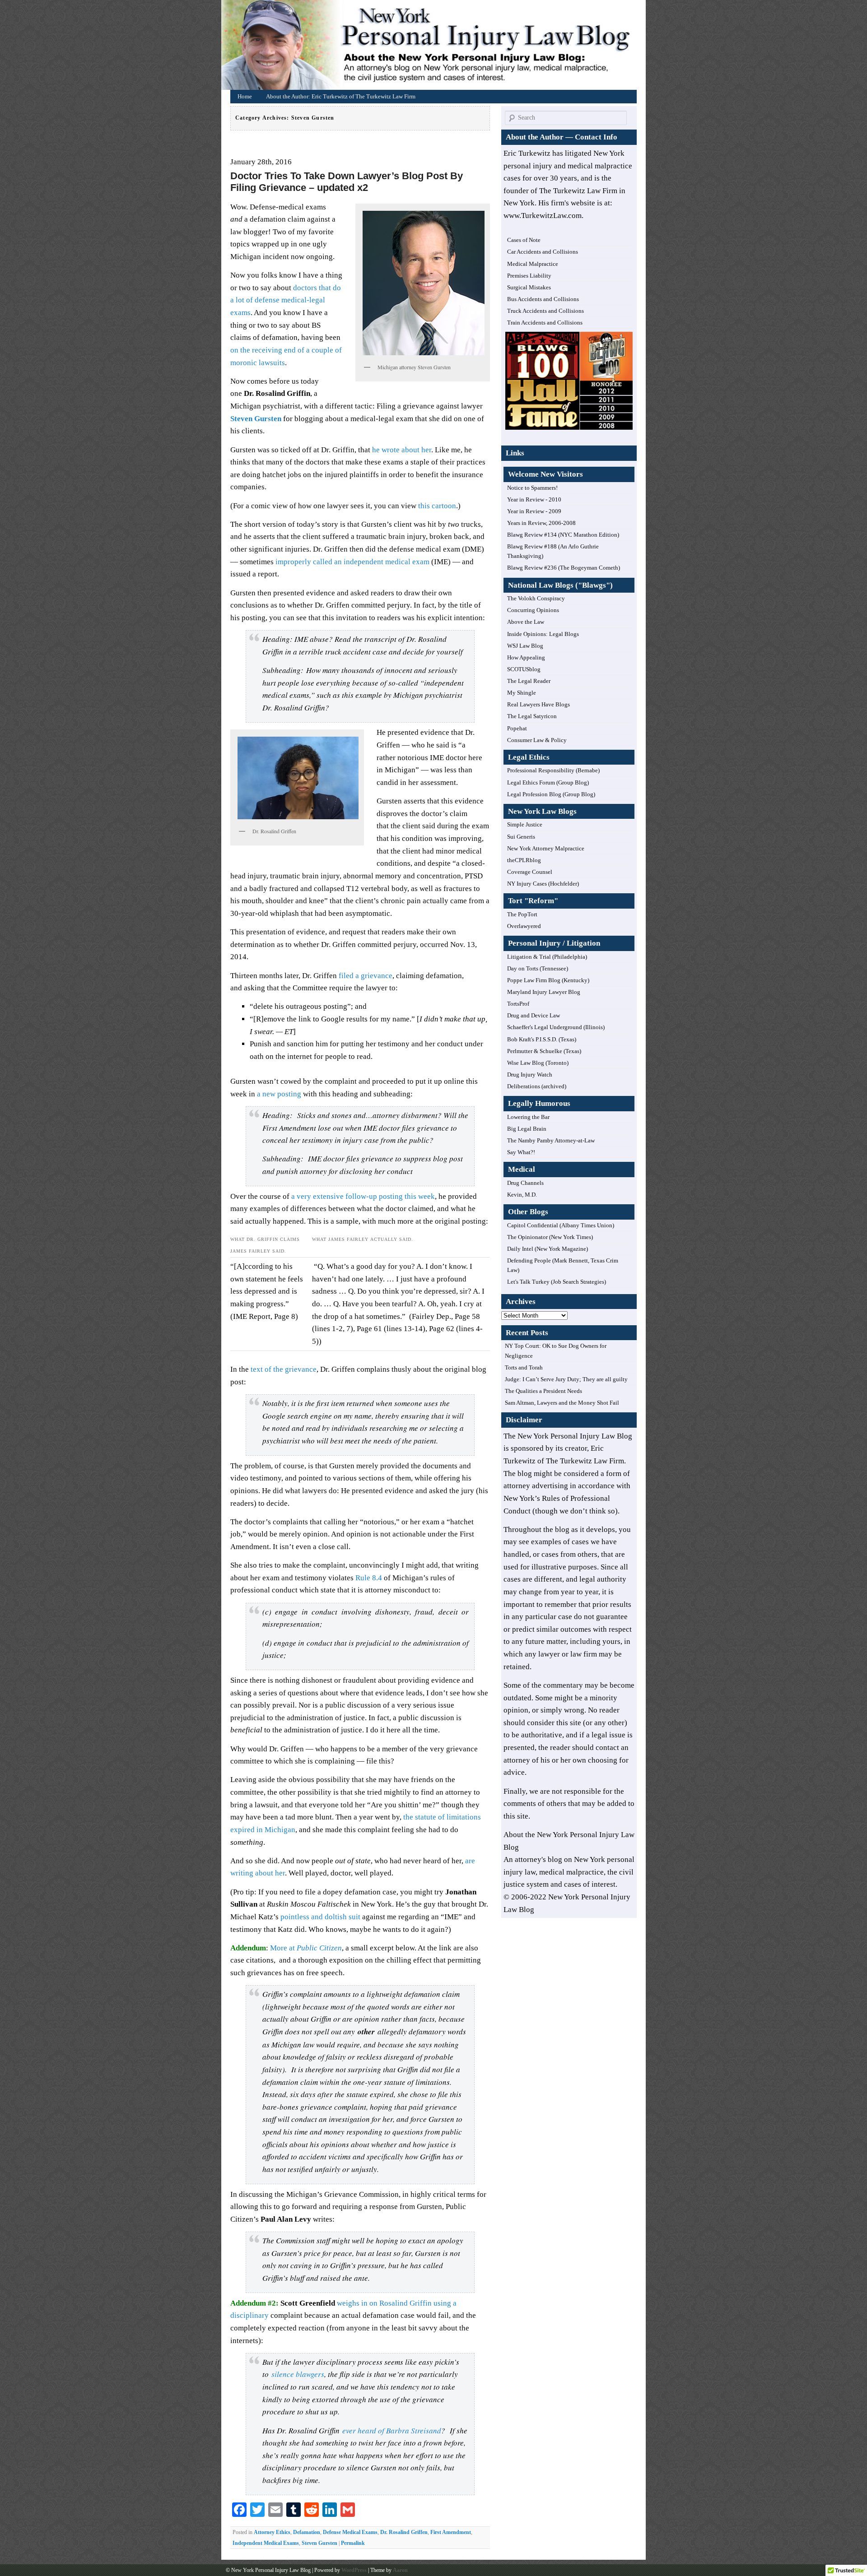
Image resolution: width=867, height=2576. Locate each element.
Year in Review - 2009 (534, 511)
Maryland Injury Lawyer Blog (544, 992)
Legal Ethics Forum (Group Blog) (548, 782)
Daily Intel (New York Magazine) (548, 1249)
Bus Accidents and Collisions (543, 299)
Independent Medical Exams (266, 2543)
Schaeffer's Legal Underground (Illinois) (556, 1027)
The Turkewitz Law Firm (585, 1461)
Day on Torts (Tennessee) (538, 968)
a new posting (279, 1094)
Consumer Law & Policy (537, 740)
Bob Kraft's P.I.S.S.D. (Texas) (542, 1039)
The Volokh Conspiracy (536, 598)
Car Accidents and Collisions (543, 252)
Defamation (307, 2532)
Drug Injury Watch (530, 1074)
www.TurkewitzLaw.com (543, 216)
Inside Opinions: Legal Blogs (543, 634)
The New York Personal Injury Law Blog (568, 1436)
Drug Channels (525, 1183)
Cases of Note (524, 240)
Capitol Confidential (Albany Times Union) (561, 1225)
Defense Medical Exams (350, 2532)
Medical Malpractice (533, 264)
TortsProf (518, 1004)
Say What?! (521, 1152)
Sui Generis (521, 837)
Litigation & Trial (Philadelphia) (547, 957)
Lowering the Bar (528, 1117)
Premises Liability (529, 276)
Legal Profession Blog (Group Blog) (551, 794)
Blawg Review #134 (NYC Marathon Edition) (563, 535)
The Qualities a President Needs (543, 1391)
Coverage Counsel (530, 872)
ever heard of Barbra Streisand (392, 2430)
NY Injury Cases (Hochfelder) (543, 884)
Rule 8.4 (369, 1578)
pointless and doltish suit (320, 1917)
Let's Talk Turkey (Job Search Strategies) (557, 1282)
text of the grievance (283, 1369)
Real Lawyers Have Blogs (538, 704)
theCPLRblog (524, 860)
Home (436, 47)
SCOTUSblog (524, 669)
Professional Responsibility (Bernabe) (553, 770)
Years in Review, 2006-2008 (541, 523)
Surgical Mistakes (529, 287)
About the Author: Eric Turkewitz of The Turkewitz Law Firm (341, 96)
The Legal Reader (529, 681)
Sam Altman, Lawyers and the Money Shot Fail (562, 1403)
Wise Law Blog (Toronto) (538, 1063)
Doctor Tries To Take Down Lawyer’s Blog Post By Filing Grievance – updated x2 (347, 182)
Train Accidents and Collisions (545, 323)
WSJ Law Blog (525, 646)
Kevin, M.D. (522, 1195)
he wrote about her (402, 450)
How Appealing (526, 657)
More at (306, 1948)
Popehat (517, 728)
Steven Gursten (319, 2543)
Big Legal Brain (527, 1129)
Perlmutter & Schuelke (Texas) (544, 1051)
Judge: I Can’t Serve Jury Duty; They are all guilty (566, 1379)
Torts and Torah (524, 1367)
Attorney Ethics (272, 2532)
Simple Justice (525, 824)
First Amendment (451, 2532)
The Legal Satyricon (532, 716)
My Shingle (522, 693)
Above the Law (526, 622)
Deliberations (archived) (537, 1086)
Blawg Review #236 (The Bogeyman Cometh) (564, 568)
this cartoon (437, 506)
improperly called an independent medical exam (352, 562)
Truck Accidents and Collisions (545, 311)
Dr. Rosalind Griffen (404, 2532)
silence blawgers (298, 2374)
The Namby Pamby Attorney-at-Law (551, 1140)
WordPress (354, 2570)
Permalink (353, 2543)
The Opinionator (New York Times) (550, 1237)
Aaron (400, 2570)
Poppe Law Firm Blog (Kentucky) (548, 980)
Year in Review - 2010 (534, 499)
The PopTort (522, 914)
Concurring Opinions (533, 610)
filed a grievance (365, 976)
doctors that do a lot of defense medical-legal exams (286, 300)
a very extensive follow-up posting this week (363, 1196)
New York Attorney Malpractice (546, 848)
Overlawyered (524, 926)
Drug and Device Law (534, 1015)
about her (270, 1873)
